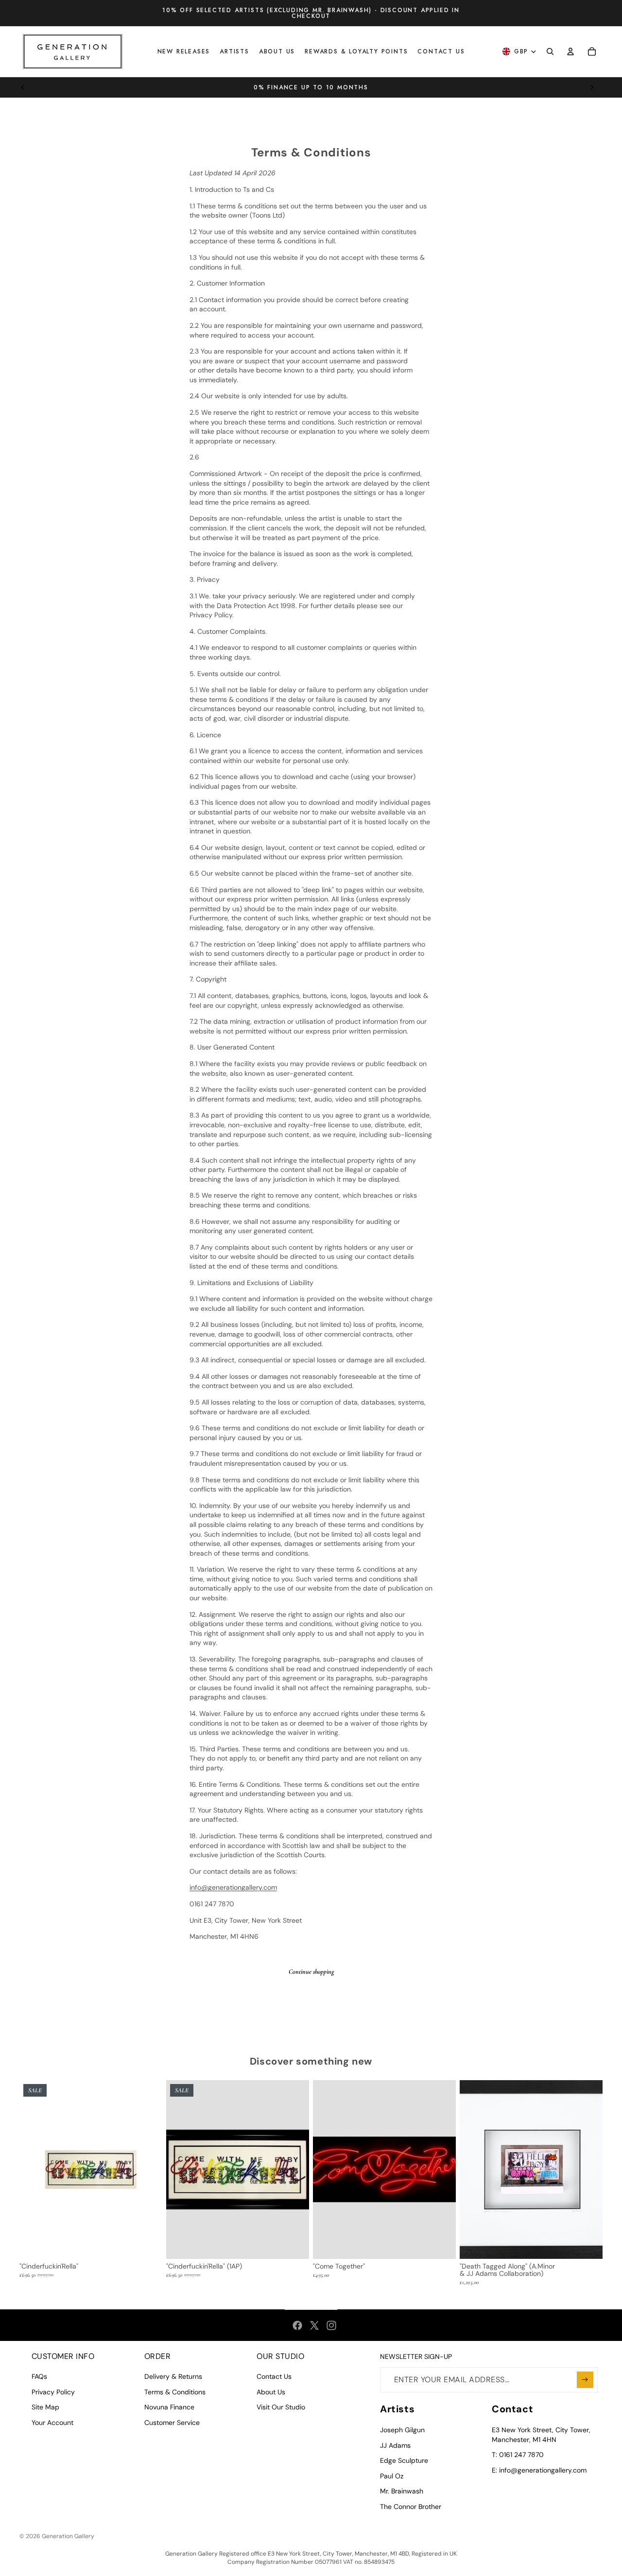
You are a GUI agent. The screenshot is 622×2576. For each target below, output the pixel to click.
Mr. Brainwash (402, 2491)
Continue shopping (311, 1972)
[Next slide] (592, 87)
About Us (271, 2392)
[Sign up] (585, 2380)
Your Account (52, 2423)
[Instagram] (331, 2325)
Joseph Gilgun (402, 2430)
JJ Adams (395, 2445)
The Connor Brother (411, 2507)
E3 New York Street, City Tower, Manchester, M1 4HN (541, 2435)
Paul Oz (392, 2476)
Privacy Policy (53, 2392)
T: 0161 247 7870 (518, 2455)
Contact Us (274, 2376)
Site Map (45, 2407)
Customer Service (172, 2423)
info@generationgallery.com (233, 1887)
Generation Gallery (68, 2536)
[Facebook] (297, 2325)
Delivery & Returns (173, 2376)
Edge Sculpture (404, 2460)
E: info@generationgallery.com (539, 2470)
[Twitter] (314, 2325)
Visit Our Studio (281, 2407)
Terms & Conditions (175, 2392)
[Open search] (550, 51)
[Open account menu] (570, 51)
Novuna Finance (169, 2407)
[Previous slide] (23, 87)
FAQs (39, 2376)
